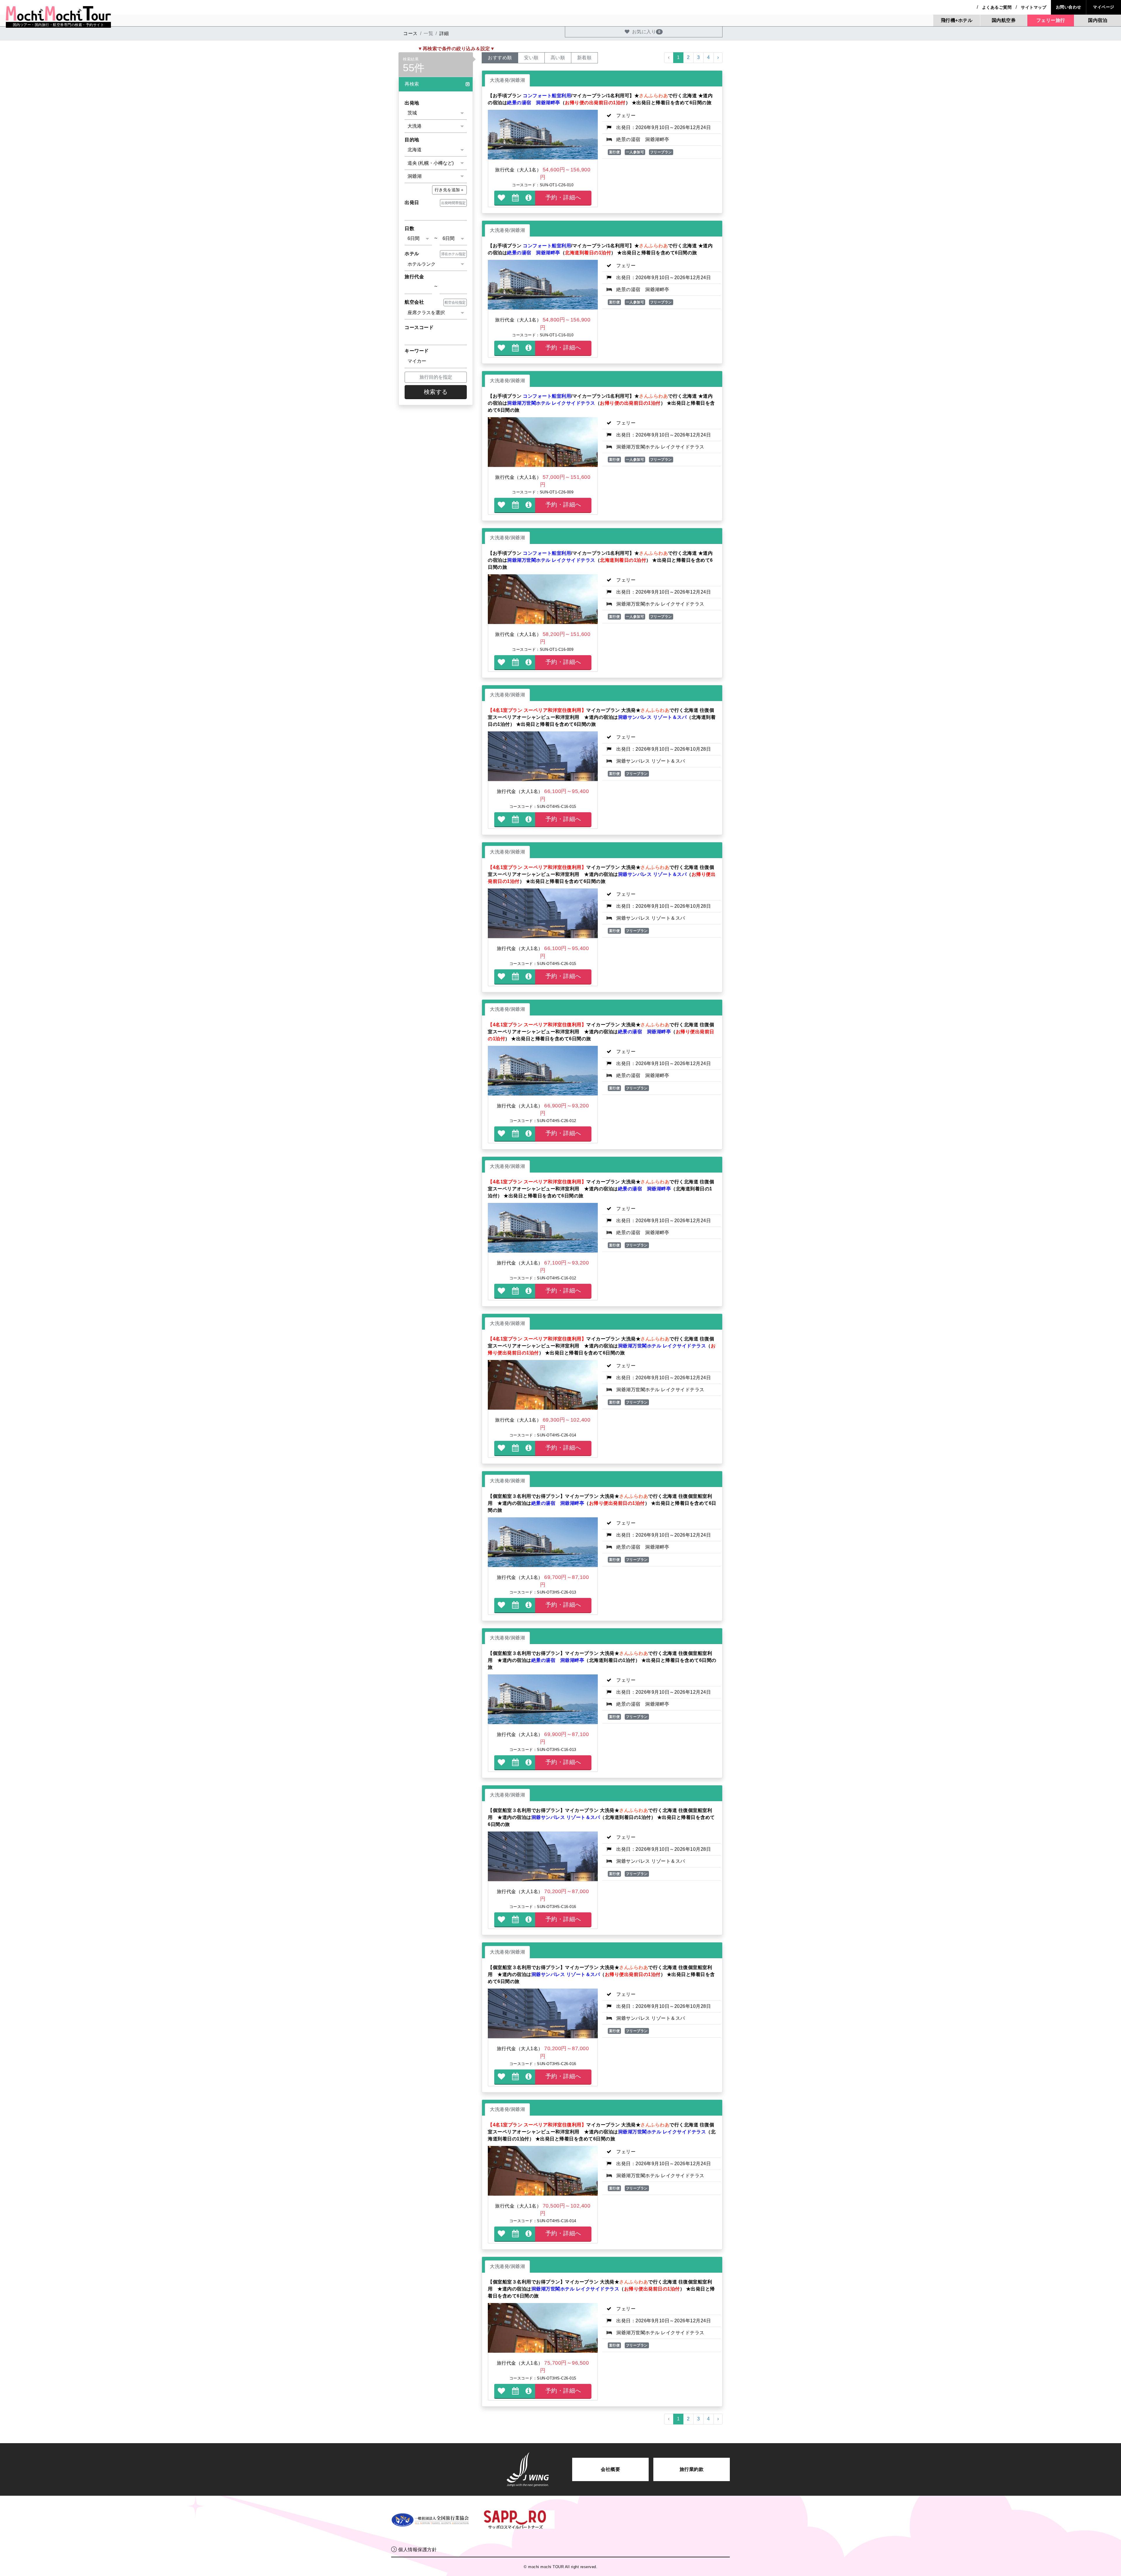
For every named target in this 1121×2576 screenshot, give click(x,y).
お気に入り (646, 32)
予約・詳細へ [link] (563, 197)
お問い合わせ (1069, 7)
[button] (436, 84)
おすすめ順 (500, 58)
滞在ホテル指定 (453, 254)
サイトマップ (1034, 7)
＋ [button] (450, 190)
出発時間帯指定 (453, 203)
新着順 (584, 58)
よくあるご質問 (997, 7)
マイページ (1104, 7)
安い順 (531, 58)
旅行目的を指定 (436, 377)
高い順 (558, 58)
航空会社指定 (455, 302)
